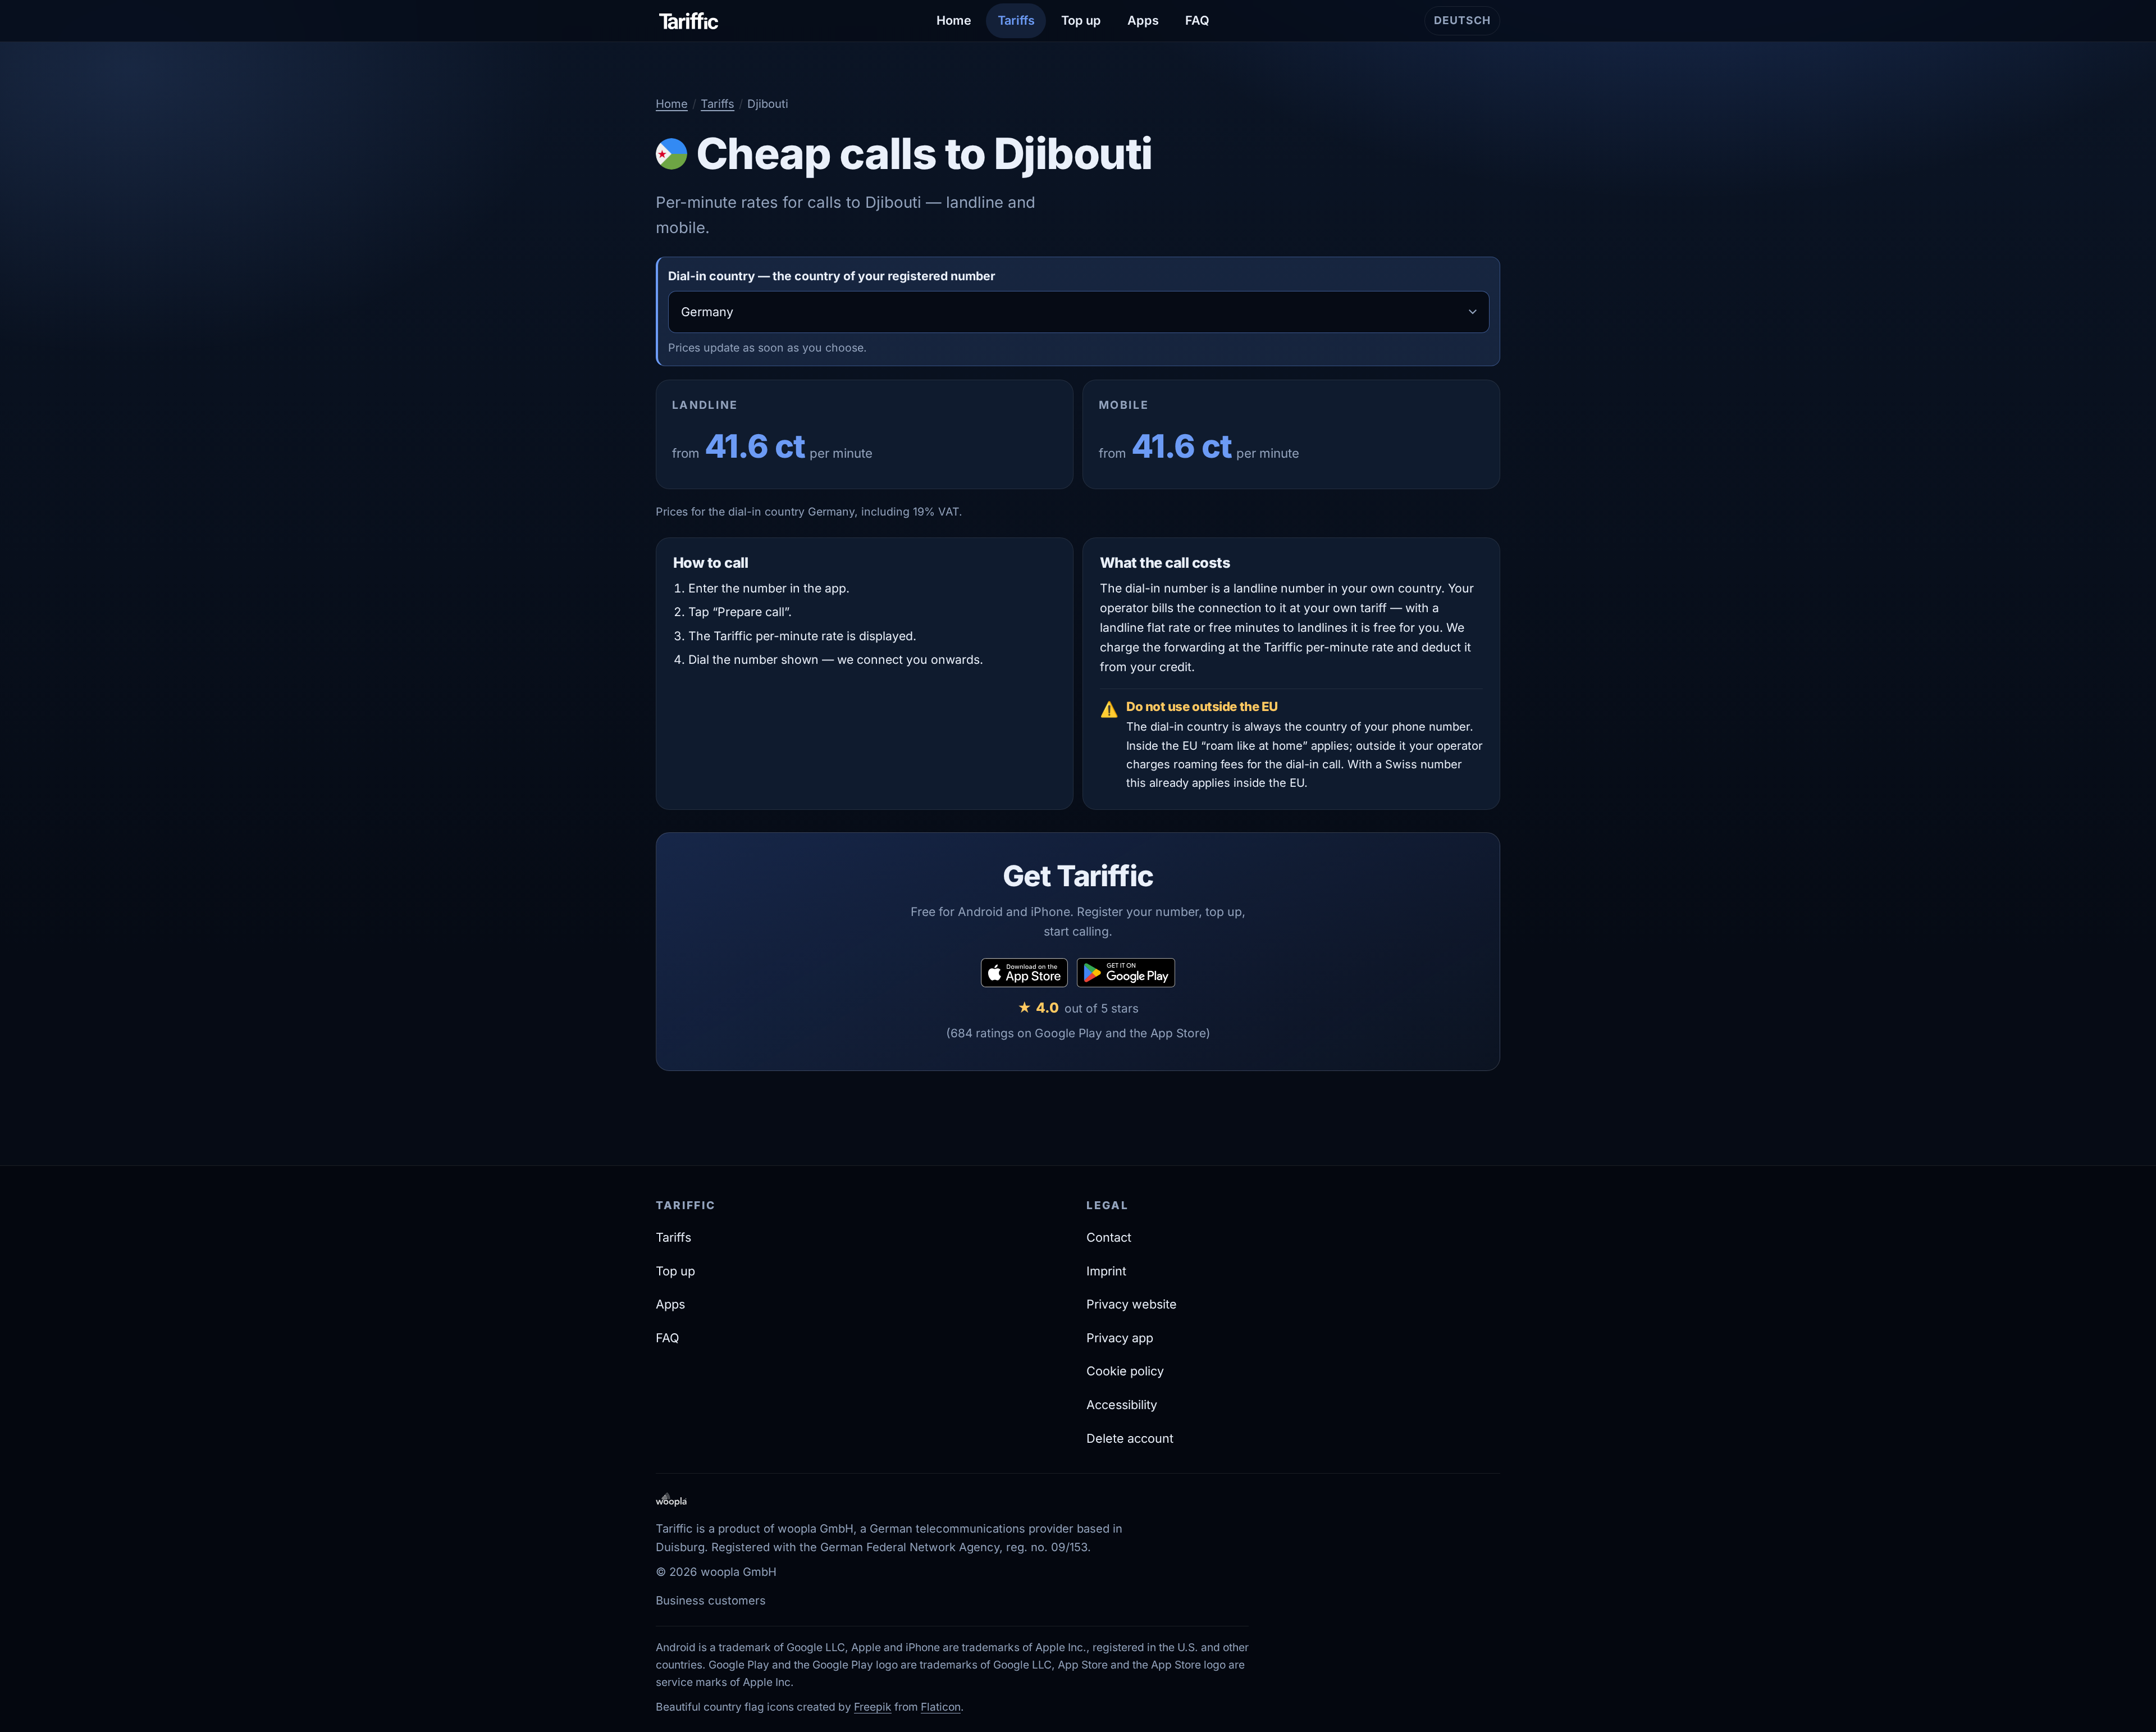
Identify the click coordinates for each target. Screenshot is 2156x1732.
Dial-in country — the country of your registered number (832, 276)
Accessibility (1122, 1405)
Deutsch (1467, 24)
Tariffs (1016, 20)
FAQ (1197, 20)
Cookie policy (1125, 1371)
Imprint (1106, 1271)
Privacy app (1120, 1338)
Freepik (873, 1707)
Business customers (711, 1600)
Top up (1081, 20)
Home (954, 20)
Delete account (1130, 1438)
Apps (1143, 20)
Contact (1109, 1237)
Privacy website (1132, 1304)
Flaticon (941, 1707)
